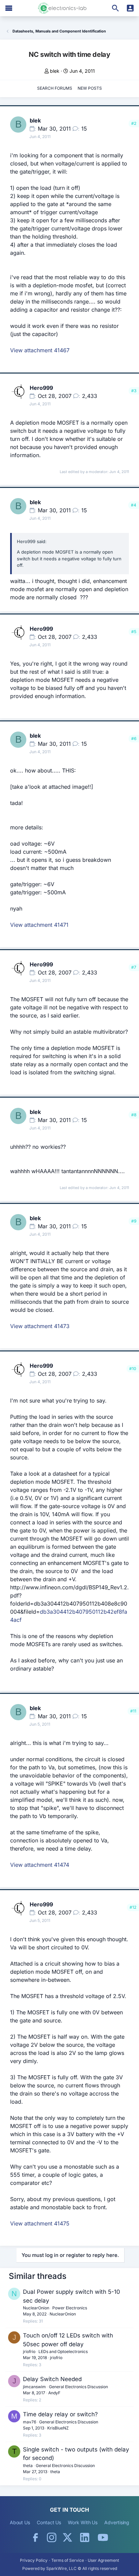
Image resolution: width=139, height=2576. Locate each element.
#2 (134, 123)
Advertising (117, 2522)
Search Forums (55, 88)
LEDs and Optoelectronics (63, 2351)
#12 (133, 1907)
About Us (20, 2522)
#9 (134, 1221)
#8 (134, 1115)
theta (28, 2466)
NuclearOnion (36, 2308)
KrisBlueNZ (58, 2428)
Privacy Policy (34, 2560)
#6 (134, 738)
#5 (134, 632)
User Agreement (103, 2560)
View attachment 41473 (40, 1326)
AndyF (54, 2393)
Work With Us (83, 2522)
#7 (134, 967)
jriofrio (29, 2351)
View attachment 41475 (40, 2223)
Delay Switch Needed (52, 2379)
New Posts (90, 88)
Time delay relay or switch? (60, 2414)
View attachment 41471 (39, 925)
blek (55, 71)
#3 (134, 391)
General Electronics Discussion (78, 2387)
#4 (134, 505)
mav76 (30, 2422)
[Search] (115, 8)
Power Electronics (70, 2308)
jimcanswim (34, 2387)
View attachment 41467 (40, 350)
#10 (133, 1369)
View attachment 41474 (40, 1865)
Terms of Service (68, 2560)
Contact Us (49, 2522)
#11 (133, 1711)
